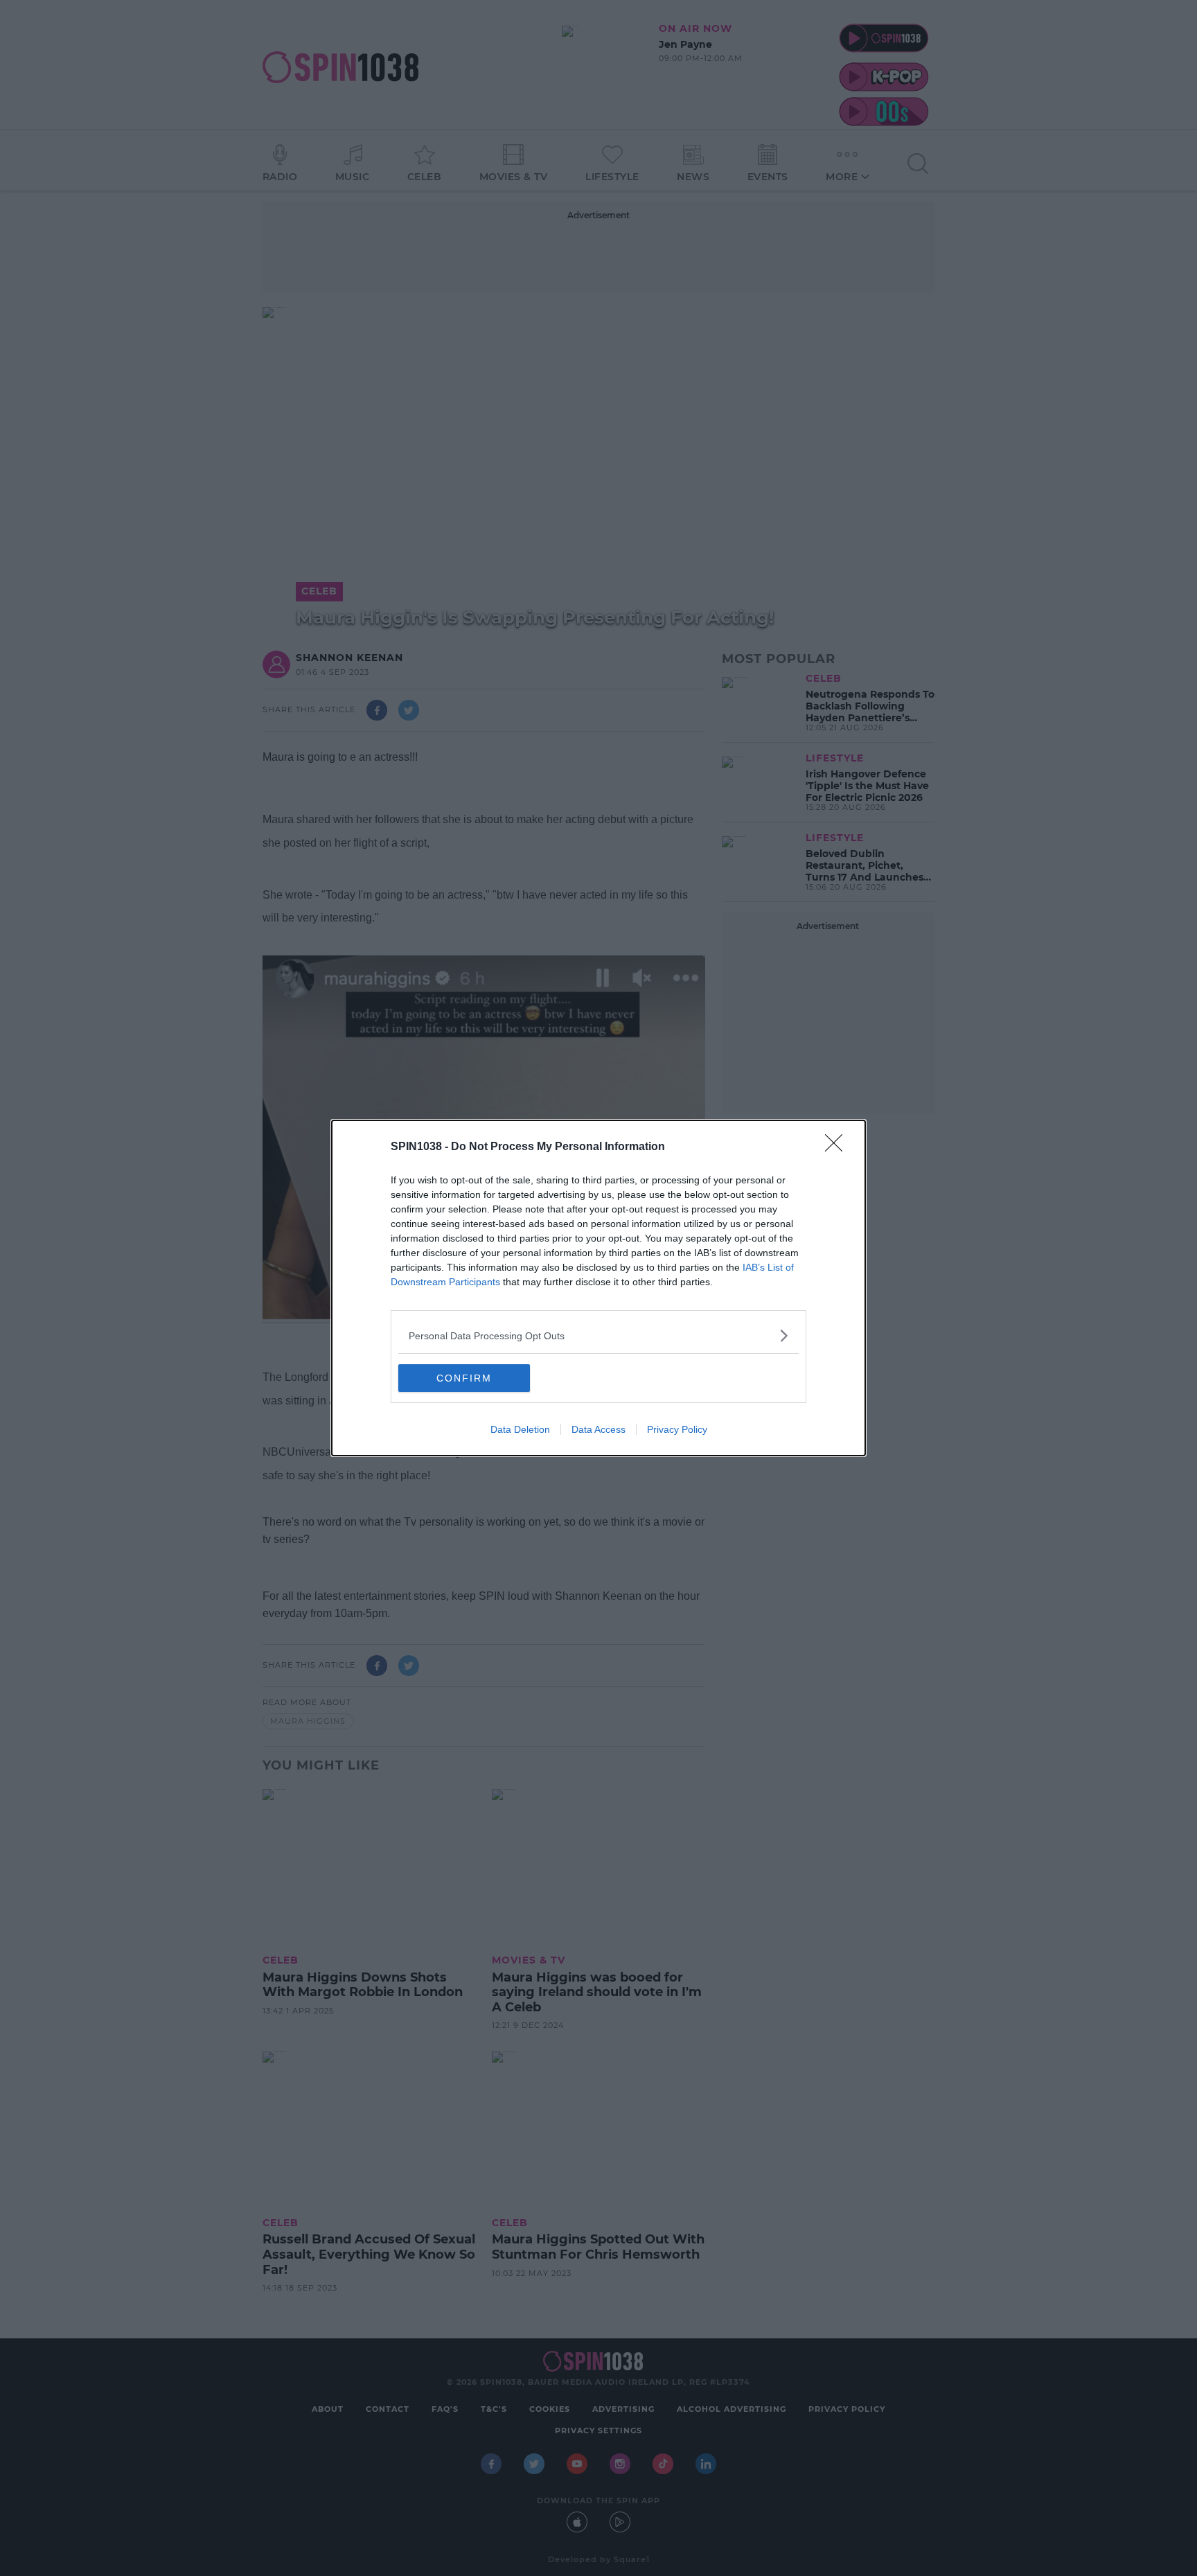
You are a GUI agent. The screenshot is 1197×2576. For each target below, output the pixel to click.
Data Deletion (520, 1429)
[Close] (838, 1147)
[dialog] (598, 1288)
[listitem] (598, 1335)
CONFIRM (464, 1378)
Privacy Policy (677, 1429)
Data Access (598, 1429)
